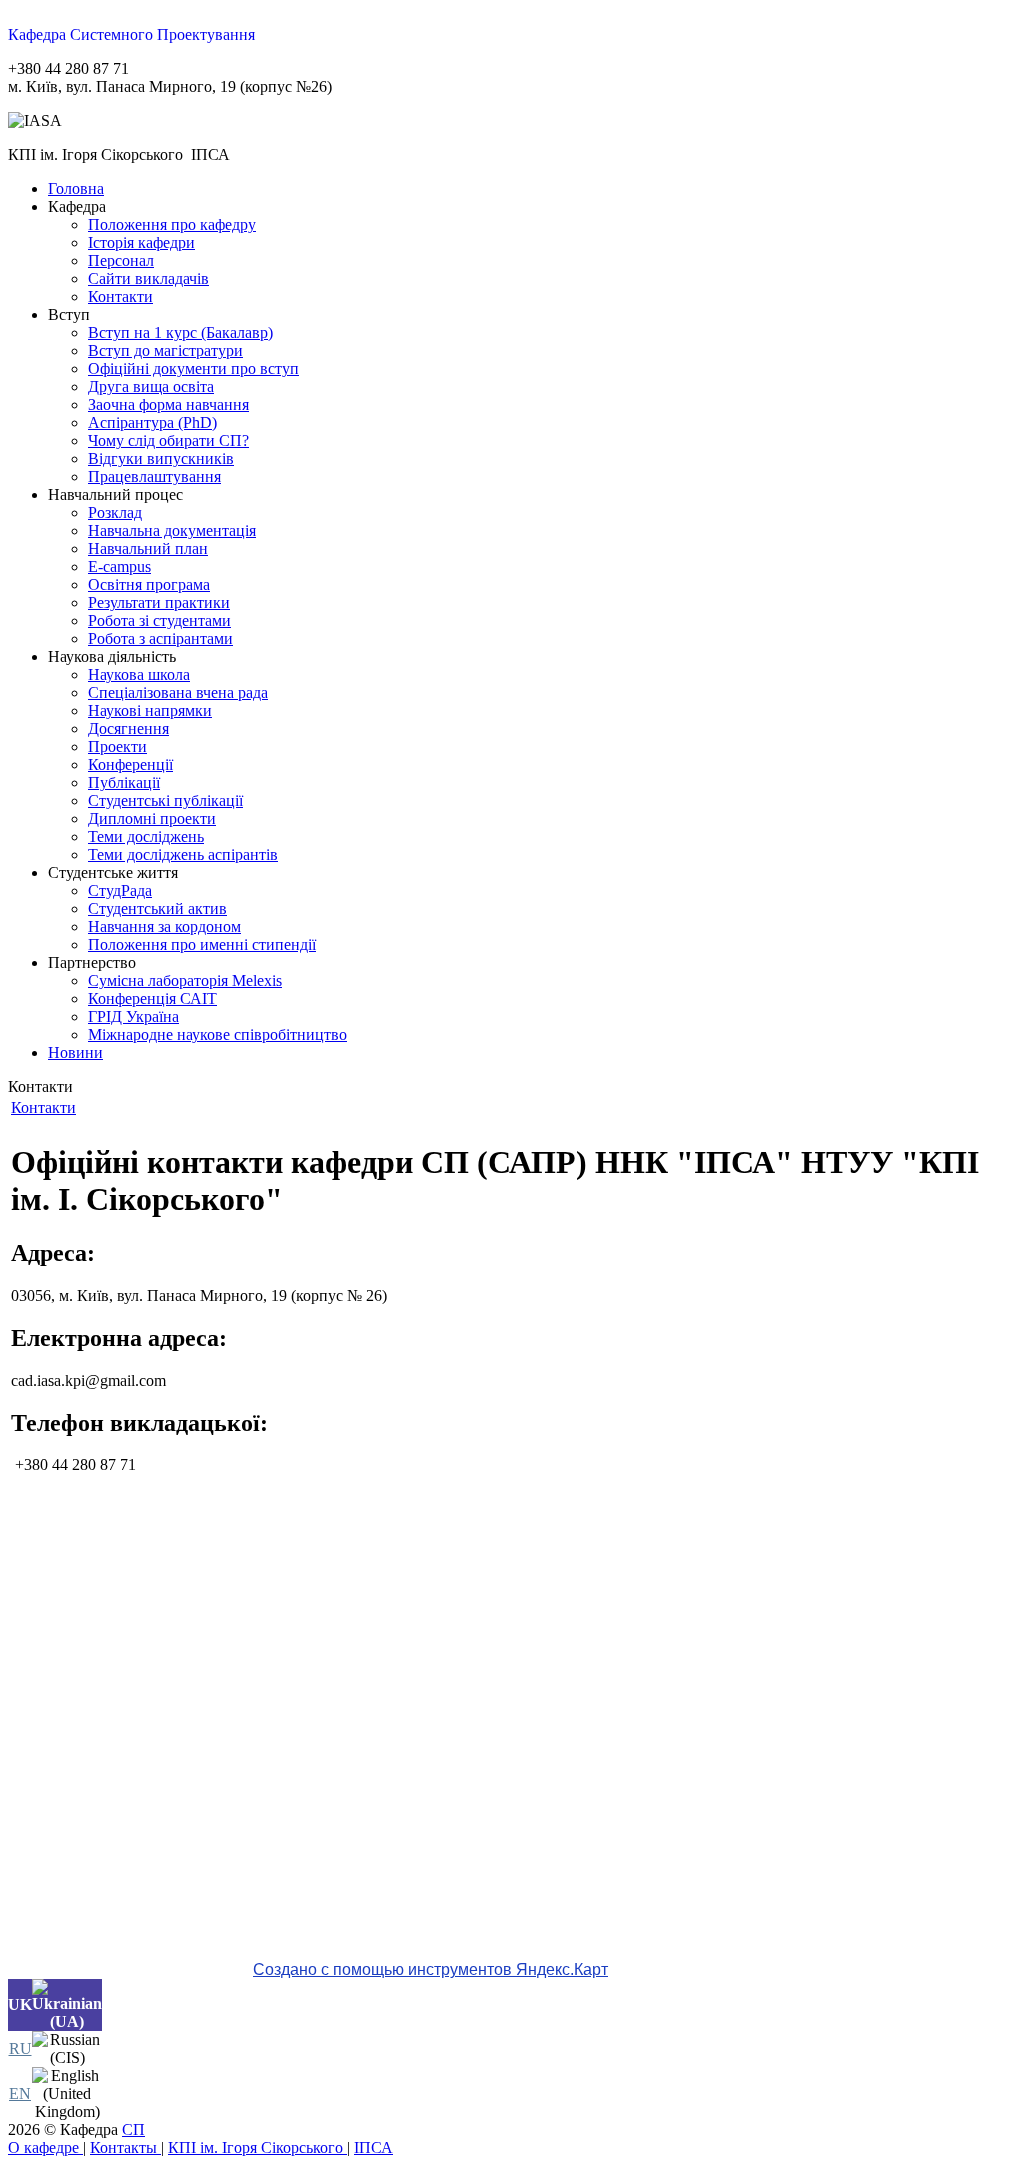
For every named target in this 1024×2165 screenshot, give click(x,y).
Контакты (125, 2147)
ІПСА (373, 2147)
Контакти (43, 1107)
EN (20, 2093)
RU (20, 2048)
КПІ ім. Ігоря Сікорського (257, 2147)
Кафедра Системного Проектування (131, 34)
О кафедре (45, 2147)
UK (20, 2004)
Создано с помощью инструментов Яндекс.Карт (430, 1969)
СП (133, 2129)
